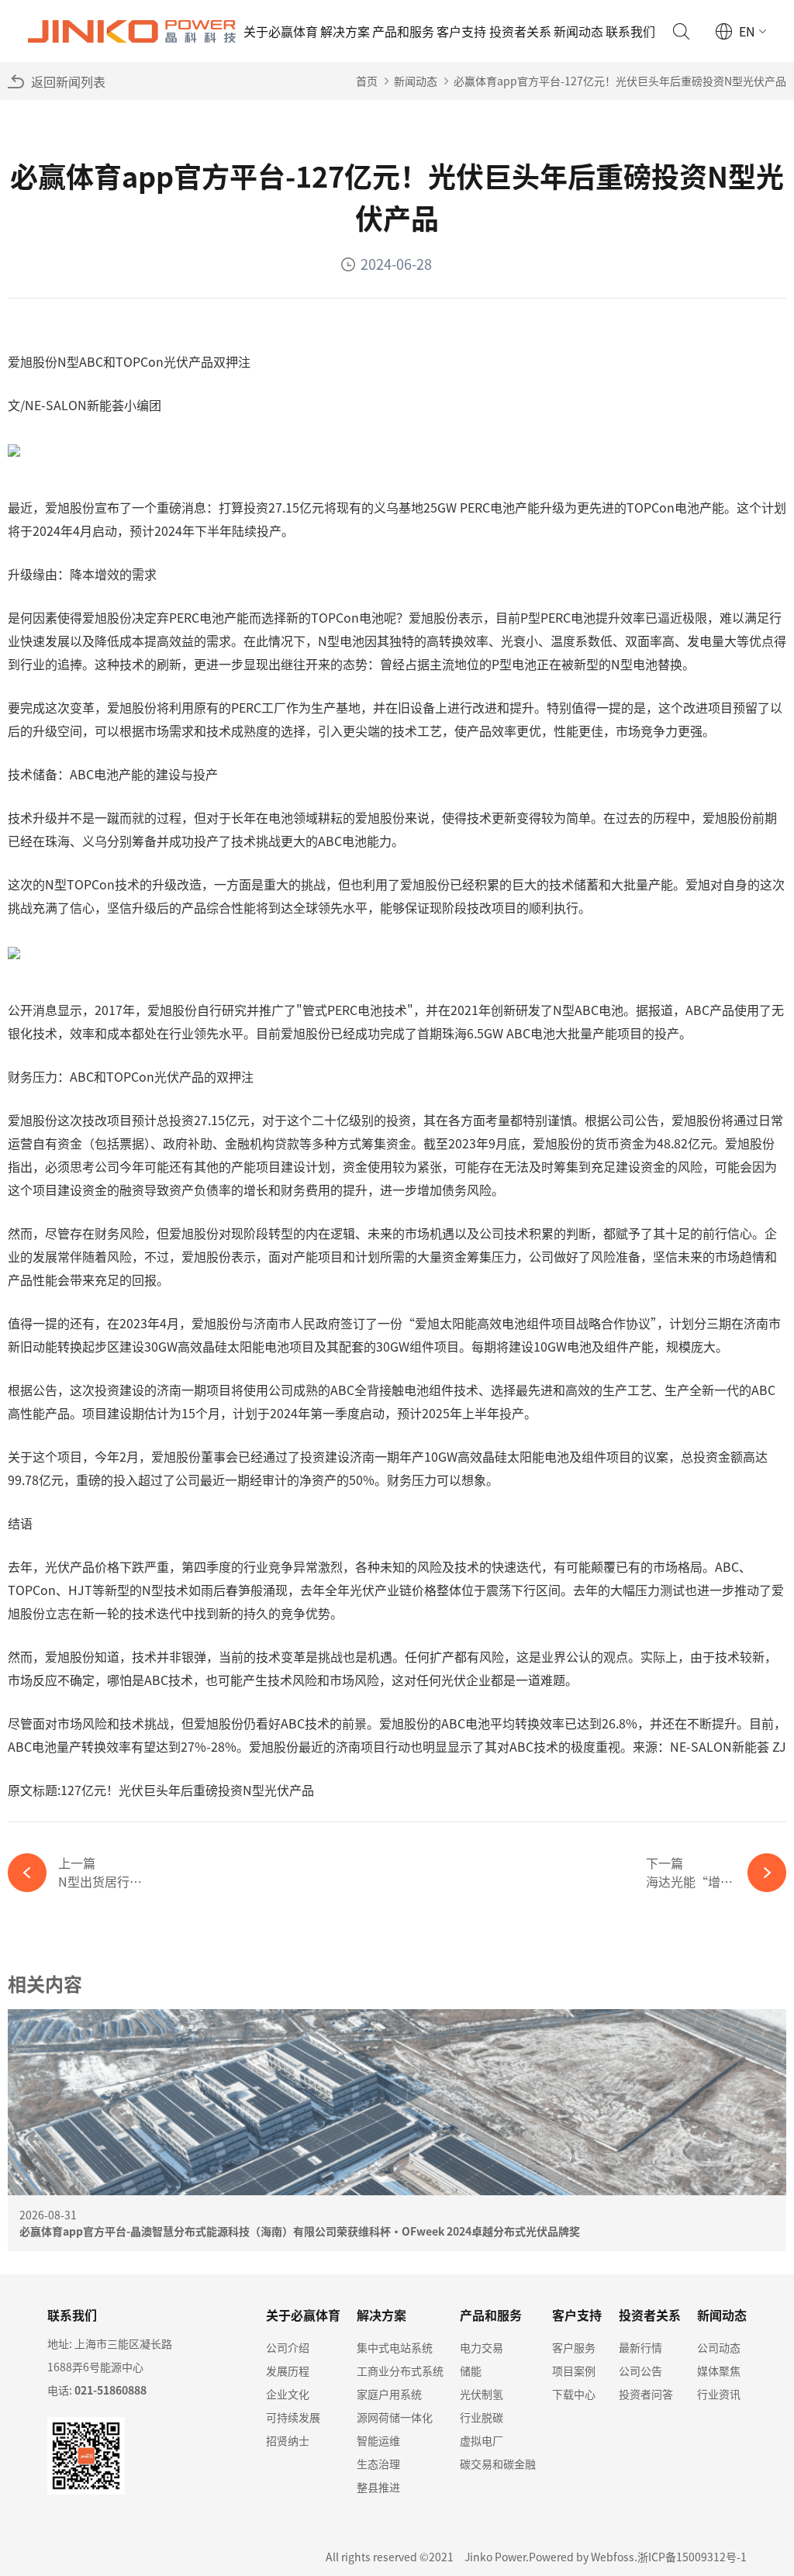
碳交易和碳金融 (498, 2464)
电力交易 (482, 2347)
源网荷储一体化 (395, 2417)
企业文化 (288, 2394)
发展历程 (288, 2371)
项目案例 (574, 2371)
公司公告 (640, 2371)
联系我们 (630, 31)
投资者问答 (646, 2394)
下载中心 (574, 2394)
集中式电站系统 (395, 2347)
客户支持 (461, 31)
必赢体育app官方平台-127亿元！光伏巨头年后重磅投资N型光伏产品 (620, 81)
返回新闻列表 (68, 81)
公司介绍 (288, 2347)
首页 (367, 81)
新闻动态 (578, 31)
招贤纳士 (288, 2440)
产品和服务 (403, 31)
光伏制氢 (482, 2394)
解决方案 (345, 31)
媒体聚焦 (719, 2371)
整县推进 (378, 2487)
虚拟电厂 (482, 2440)
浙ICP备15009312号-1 (692, 2557)
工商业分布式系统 (400, 2371)
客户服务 (574, 2347)
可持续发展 (293, 2417)
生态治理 (378, 2464)
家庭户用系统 (389, 2394)
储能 (471, 2371)
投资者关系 (520, 31)
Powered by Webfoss (582, 2557)
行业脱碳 (482, 2417)
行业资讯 (719, 2394)
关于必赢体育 (281, 31)
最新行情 (640, 2347)
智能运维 (378, 2440)
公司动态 (719, 2347)
